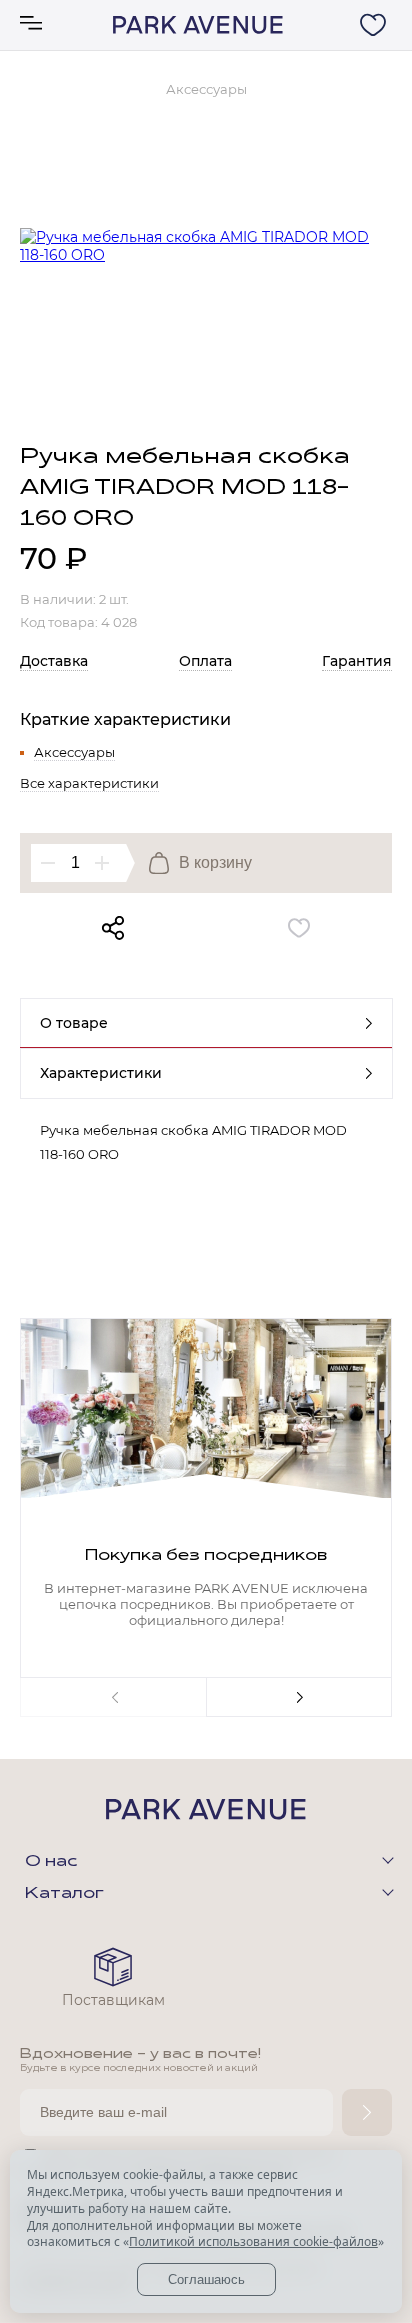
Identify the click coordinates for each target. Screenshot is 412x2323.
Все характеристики (89, 783)
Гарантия (357, 661)
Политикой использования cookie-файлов (253, 2241)
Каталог (64, 1894)
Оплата (205, 661)
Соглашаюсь (206, 2279)
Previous (113, 1697)
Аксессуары (74, 752)
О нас (51, 1862)
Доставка (54, 661)
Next (299, 1697)
